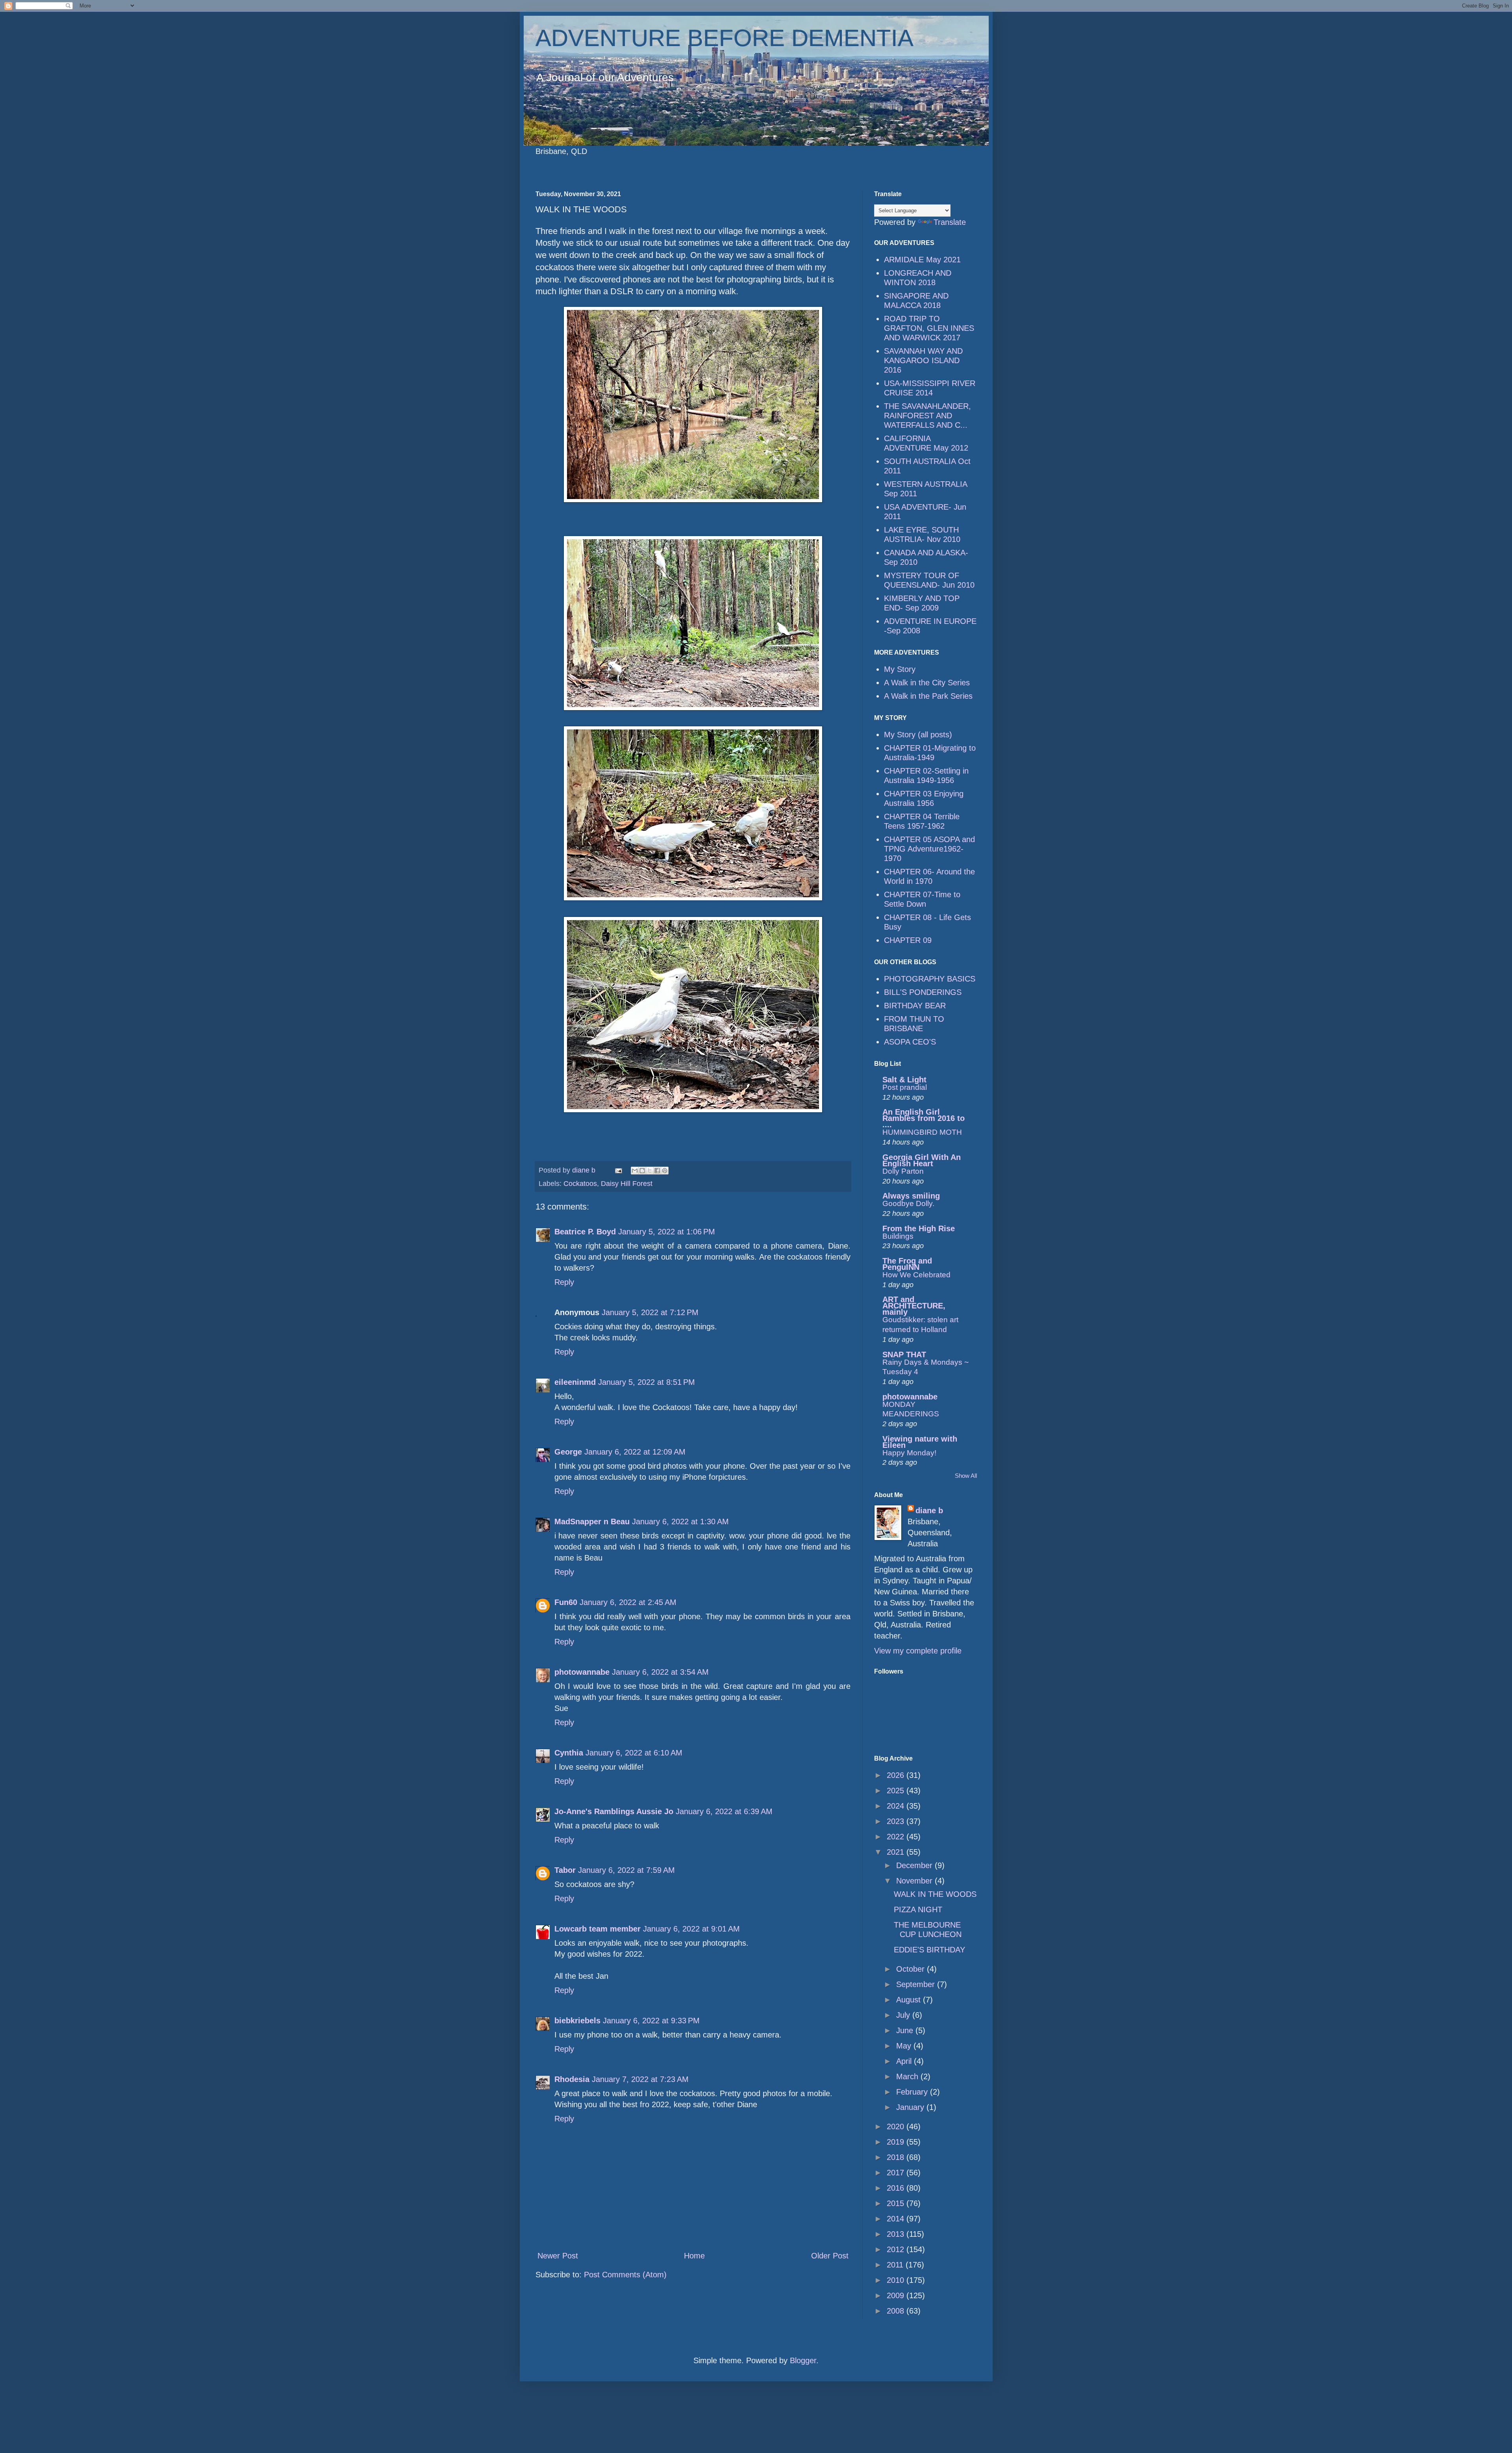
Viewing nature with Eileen (920, 1442)
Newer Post (558, 2256)
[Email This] (635, 1171)
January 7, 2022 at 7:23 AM (640, 2079)
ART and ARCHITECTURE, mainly (914, 1306)
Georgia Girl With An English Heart (922, 1160)
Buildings (898, 1236)
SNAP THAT (904, 1355)
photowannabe (582, 1672)
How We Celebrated (916, 1275)
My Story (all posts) (918, 735)
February (913, 2092)
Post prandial (905, 1087)
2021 (897, 1852)
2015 (897, 2203)
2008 (897, 2311)
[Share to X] (650, 1171)
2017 (897, 2173)
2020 (897, 2126)
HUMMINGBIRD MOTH (922, 1132)
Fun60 (566, 1602)
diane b (929, 1510)
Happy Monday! (909, 1453)
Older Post (830, 2256)
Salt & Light (904, 1080)
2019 (897, 2142)
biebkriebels (577, 2021)
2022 (897, 1837)
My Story (900, 669)
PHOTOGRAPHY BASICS (930, 979)
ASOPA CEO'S (910, 1042)
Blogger (803, 2360)
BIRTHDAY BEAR (915, 1006)
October (912, 1969)
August (910, 2000)
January (911, 2107)
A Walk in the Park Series (928, 696)
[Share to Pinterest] (665, 1171)
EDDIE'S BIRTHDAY (929, 1950)
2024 (897, 1806)
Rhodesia (572, 2079)
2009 (897, 2295)
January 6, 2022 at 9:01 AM (691, 1929)
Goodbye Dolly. (908, 1203)
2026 (897, 1775)
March (908, 2076)
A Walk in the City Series (927, 683)
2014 (897, 2219)
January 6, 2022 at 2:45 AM (628, 1602)
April (905, 2061)
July (904, 2015)
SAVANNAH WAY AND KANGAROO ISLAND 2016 (923, 360)
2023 (897, 1821)
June (906, 2030)
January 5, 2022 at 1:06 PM (667, 1232)
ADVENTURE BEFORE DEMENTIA (724, 38)
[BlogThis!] (642, 1171)
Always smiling (911, 1196)
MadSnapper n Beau (592, 1522)
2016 (897, 2188)
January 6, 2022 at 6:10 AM (634, 1753)
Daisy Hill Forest (627, 1184)
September (917, 1984)
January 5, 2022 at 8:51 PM (647, 1382)
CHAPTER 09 (908, 940)
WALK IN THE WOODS (935, 1894)
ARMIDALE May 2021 (922, 260)
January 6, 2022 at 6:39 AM (724, 1811)
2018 (897, 2157)
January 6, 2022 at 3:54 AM (660, 1672)
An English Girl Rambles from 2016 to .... (924, 1118)
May (905, 2046)
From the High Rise (919, 1228)
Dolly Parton (903, 1171)
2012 (897, 2249)
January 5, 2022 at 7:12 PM (650, 1312)
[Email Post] (618, 1170)
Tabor (565, 1870)
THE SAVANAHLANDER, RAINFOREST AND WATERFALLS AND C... (927, 416)
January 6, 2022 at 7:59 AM (626, 1870)
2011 (896, 2265)
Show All (966, 1476)
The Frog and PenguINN (907, 1264)
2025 (897, 1791)
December (915, 1865)
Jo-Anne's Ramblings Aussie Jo (614, 1811)
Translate (950, 222)
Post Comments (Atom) (625, 2275)
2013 (897, 2234)
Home (694, 2256)
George (568, 1452)
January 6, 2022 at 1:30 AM (680, 1522)
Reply (564, 1282)
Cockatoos (580, 1184)
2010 (897, 2280)
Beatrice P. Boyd (585, 1232)
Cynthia (569, 1753)
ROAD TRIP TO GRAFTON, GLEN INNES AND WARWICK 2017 (929, 328)
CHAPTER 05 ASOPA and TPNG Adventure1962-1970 (929, 849)
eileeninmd (575, 1382)
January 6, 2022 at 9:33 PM (651, 2021)
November (915, 1881)
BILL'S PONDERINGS (923, 992)
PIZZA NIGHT (918, 1909)
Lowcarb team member (598, 1929)
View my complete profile (918, 1651)
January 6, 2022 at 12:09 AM (635, 1452)
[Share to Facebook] (657, 1171)
